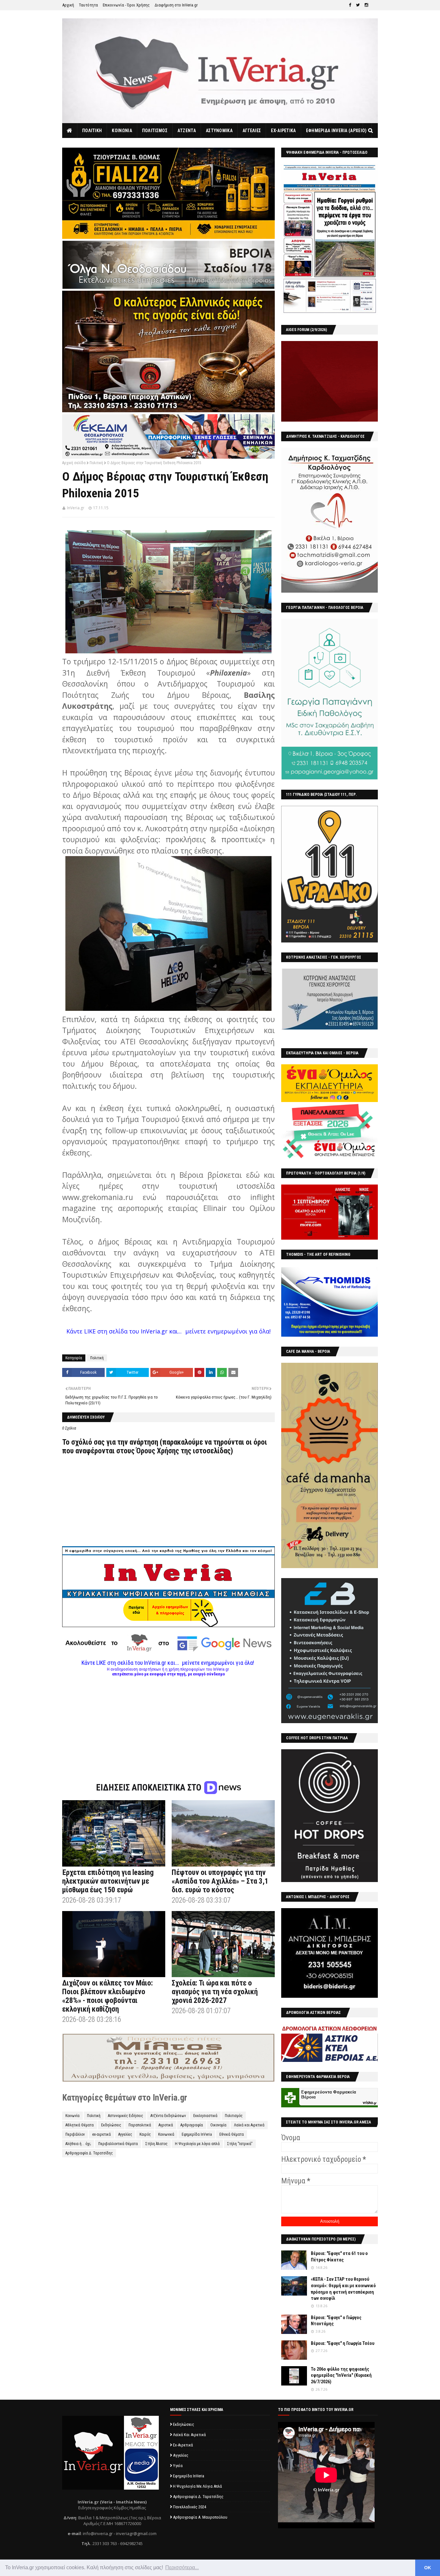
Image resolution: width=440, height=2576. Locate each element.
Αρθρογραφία (192, 2125)
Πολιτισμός (234, 2116)
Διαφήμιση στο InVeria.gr (176, 5)
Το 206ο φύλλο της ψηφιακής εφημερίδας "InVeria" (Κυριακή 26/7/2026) (341, 2375)
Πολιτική (96, 463)
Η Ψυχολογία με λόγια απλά (197, 2144)
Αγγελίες (125, 2134)
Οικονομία (218, 2125)
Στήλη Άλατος (156, 2144)
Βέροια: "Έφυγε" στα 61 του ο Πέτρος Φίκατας (339, 2257)
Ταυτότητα (88, 5)
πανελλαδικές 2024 (190, 2507)
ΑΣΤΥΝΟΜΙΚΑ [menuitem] (219, 131)
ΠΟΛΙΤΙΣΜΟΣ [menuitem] (155, 131)
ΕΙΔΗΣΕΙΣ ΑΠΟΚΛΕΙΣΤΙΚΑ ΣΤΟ (150, 1788)
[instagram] (366, 5)
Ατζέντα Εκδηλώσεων (168, 2116)
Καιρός (145, 2134)
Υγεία (178, 2466)
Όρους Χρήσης (158, 1451)
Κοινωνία (72, 2116)
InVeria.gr (76, 508)
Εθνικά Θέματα (232, 2134)
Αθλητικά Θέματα (80, 2125)
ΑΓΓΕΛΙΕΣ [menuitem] (252, 131)
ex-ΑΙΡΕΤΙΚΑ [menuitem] (283, 131)
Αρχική (68, 5)
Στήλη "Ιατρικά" (240, 2144)
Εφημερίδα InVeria (197, 2134)
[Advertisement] (168, 1722)
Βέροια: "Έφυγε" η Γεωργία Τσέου (343, 2343)
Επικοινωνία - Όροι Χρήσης (126, 5)
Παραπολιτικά (140, 2125)
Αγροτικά (166, 2125)
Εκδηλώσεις (111, 2125)
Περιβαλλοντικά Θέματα (118, 2144)
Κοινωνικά (166, 2134)
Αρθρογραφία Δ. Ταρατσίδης (89, 2153)
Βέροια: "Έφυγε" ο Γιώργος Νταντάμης (336, 2321)
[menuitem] (70, 131)
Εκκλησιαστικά (205, 2116)
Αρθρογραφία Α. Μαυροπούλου (200, 2517)
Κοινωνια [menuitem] (122, 131)
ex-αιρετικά (101, 2134)
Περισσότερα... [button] (182, 2567)
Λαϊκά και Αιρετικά (249, 2125)
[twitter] (358, 5)
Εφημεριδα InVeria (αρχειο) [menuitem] (336, 131)
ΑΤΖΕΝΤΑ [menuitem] (187, 131)
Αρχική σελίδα (74, 463)
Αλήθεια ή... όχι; (78, 2144)
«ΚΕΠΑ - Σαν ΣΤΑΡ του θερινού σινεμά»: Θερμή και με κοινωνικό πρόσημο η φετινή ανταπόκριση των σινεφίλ (343, 2289)
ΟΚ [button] (428, 2568)
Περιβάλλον (75, 2134)
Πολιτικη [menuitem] (92, 131)
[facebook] (350, 5)
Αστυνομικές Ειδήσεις (125, 2116)
